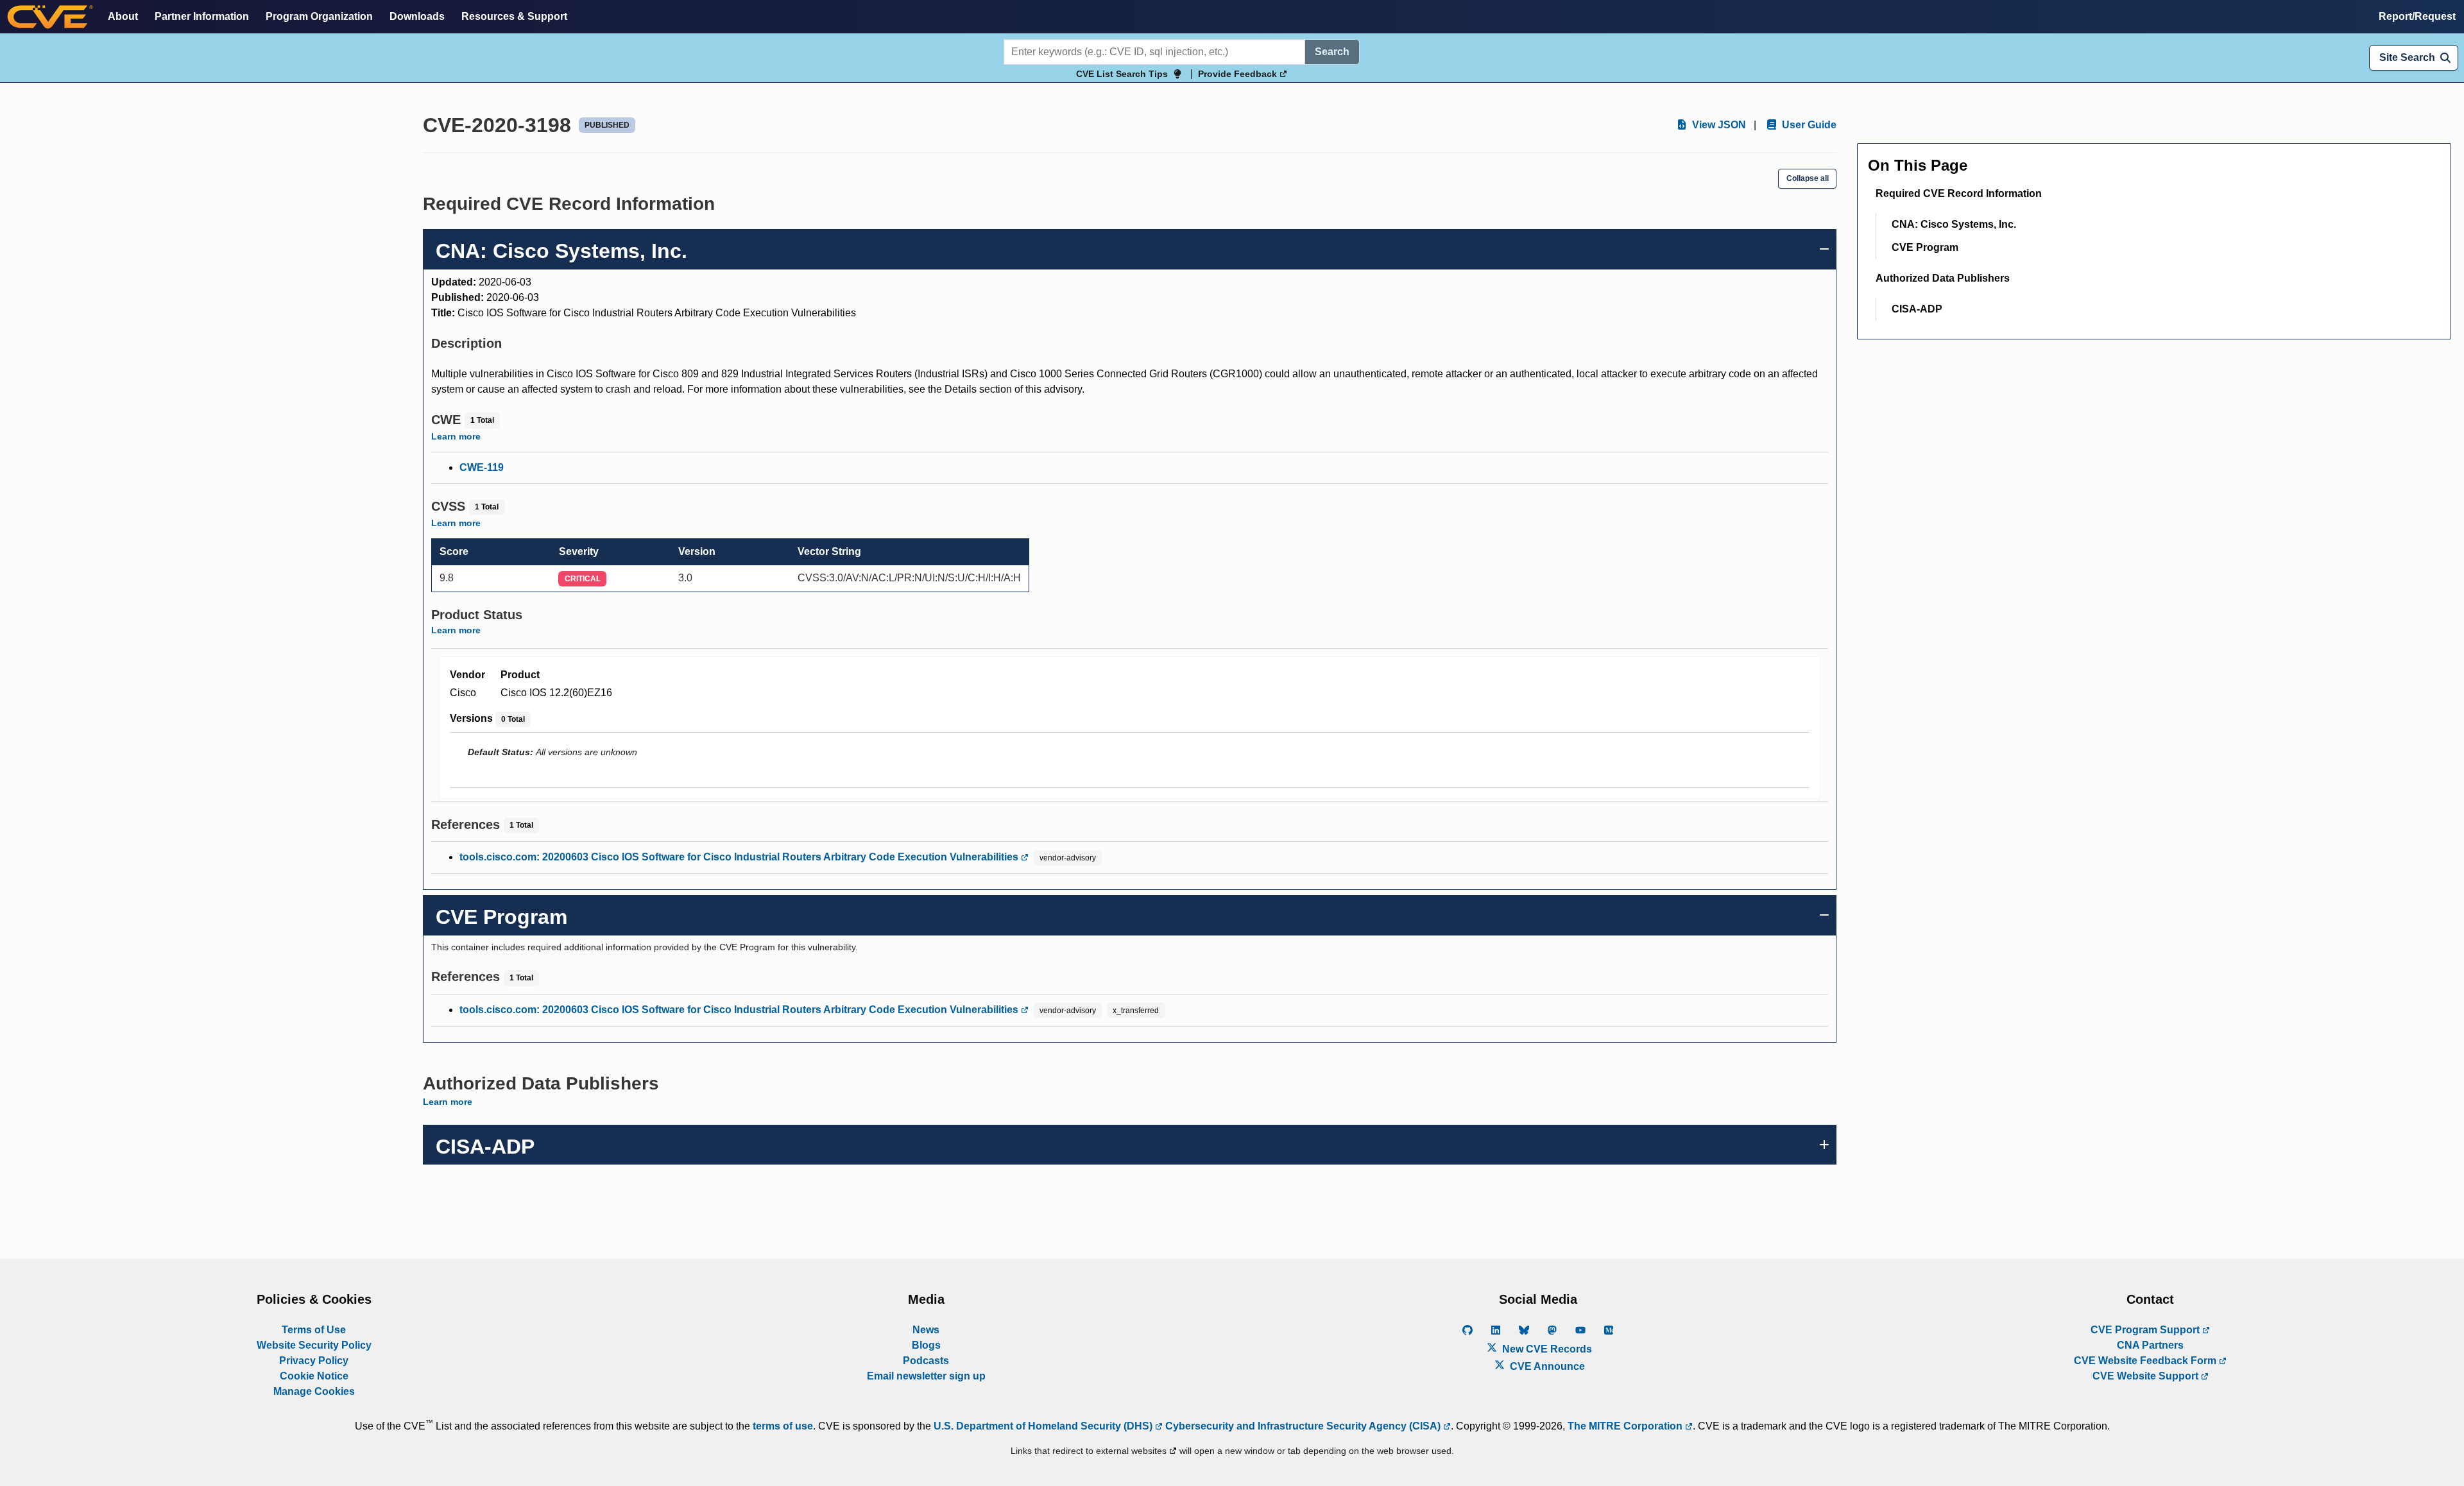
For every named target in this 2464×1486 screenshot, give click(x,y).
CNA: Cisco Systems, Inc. (1954, 224)
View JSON (1718, 125)
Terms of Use (314, 1330)
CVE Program (1925, 247)
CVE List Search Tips (1122, 74)
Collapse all (1808, 178)
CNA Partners (2150, 1345)
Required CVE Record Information (1959, 193)
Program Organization (319, 16)
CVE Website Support (2147, 1376)
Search (1332, 52)
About (123, 16)
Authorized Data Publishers (1943, 278)
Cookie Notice (314, 1376)
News (926, 1330)
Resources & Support (514, 16)
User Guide (1808, 125)
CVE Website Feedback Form (2146, 1361)
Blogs (926, 1345)
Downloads (417, 16)
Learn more (456, 436)
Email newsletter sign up (926, 1376)
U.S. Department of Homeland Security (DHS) (1044, 1426)
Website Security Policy (314, 1345)
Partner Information (202, 16)
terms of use (783, 1426)
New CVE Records (1546, 1349)
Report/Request (2417, 16)
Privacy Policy (314, 1361)
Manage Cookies (314, 1391)
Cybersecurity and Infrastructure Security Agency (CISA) (1303, 1426)
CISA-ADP (1917, 309)
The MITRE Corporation (1626, 1426)
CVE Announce (1546, 1366)
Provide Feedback (1239, 74)
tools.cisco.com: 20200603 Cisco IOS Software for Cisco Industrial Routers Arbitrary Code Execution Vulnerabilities (740, 857)
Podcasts (926, 1361)
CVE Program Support (2146, 1330)
